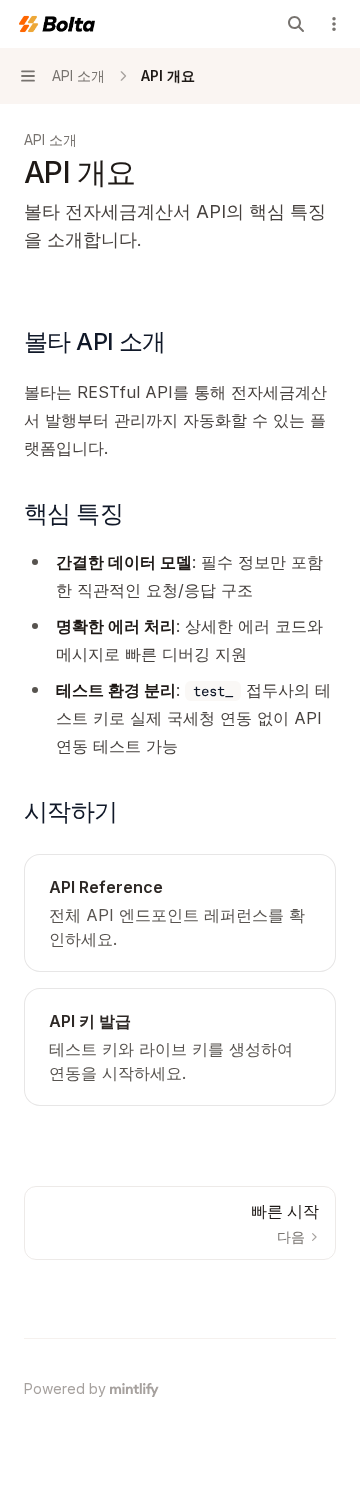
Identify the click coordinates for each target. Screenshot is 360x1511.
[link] (180, 913)
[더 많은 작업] (334, 24)
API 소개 (50, 139)
